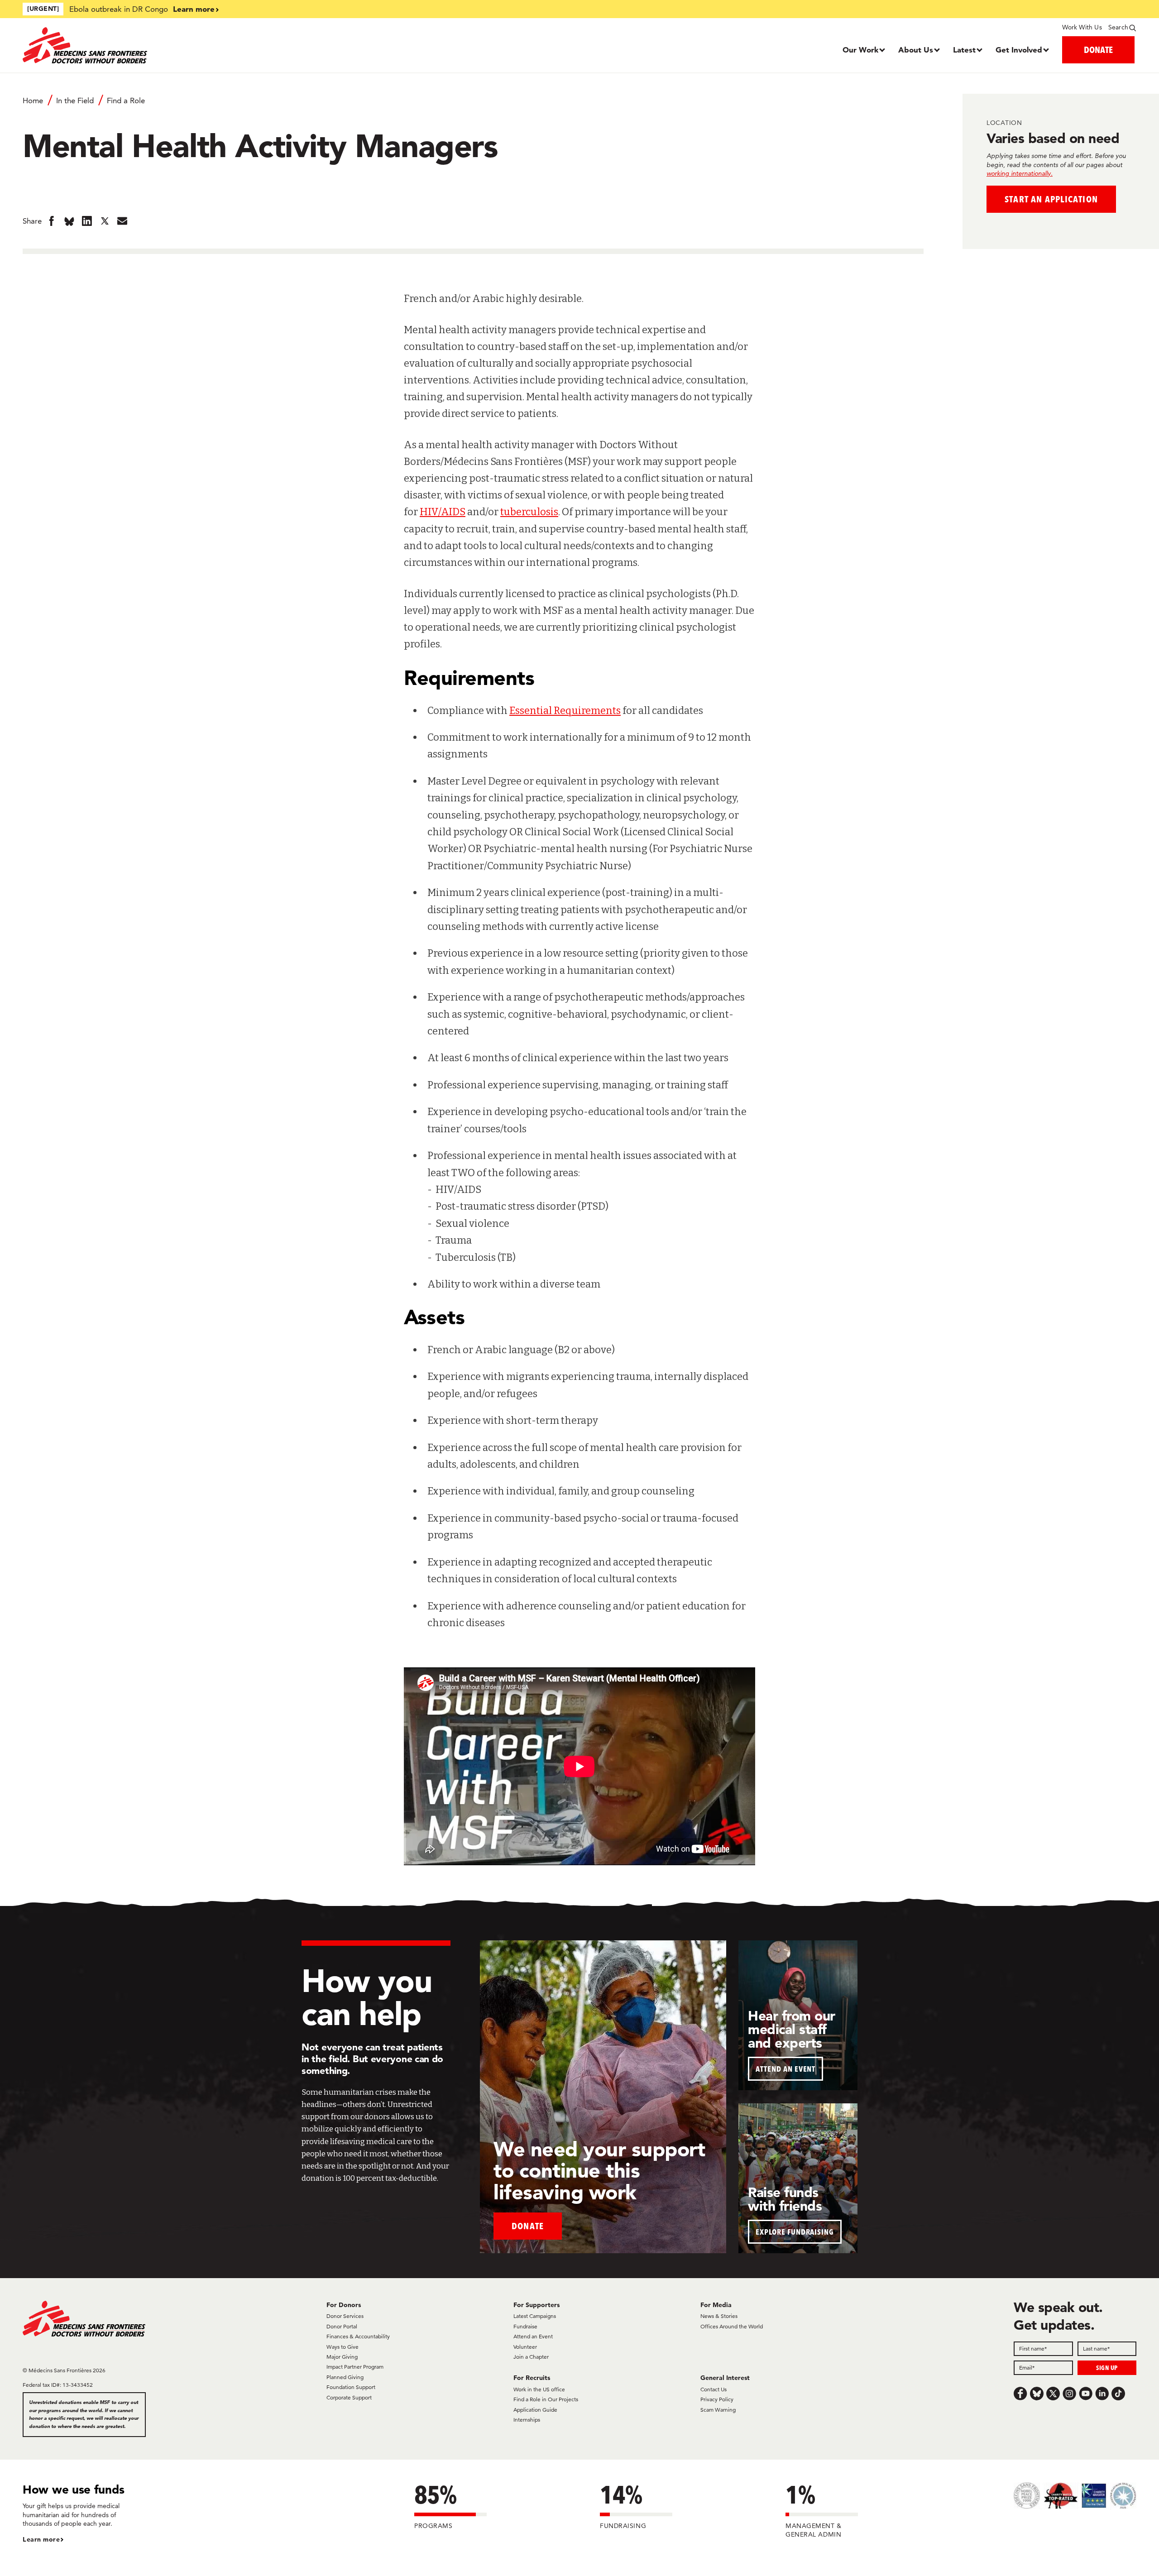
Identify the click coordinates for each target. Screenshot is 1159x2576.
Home (33, 101)
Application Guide (535, 2410)
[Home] (162, 45)
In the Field (75, 101)
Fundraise (525, 2326)
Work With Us (1082, 27)
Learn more (194, 9)
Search (1118, 27)
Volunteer (525, 2347)
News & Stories (719, 2316)
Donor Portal (342, 2326)
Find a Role (126, 101)
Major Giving (342, 2357)
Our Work (860, 50)
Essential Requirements (565, 711)
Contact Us (714, 2389)
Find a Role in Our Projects (546, 2399)
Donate (528, 2226)
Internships (527, 2420)
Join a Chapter (531, 2357)
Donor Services (345, 2316)
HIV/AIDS (443, 512)
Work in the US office (539, 2389)
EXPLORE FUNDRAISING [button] (795, 2232)
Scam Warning (718, 2410)
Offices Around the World (732, 2326)
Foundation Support (351, 2387)
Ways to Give (342, 2347)
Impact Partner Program (355, 2367)
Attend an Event (533, 2336)
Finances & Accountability (358, 2336)
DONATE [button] (1098, 50)
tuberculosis (529, 512)
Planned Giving (345, 2377)
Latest (964, 50)
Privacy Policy (717, 2399)
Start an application (1051, 199)
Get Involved (1019, 50)
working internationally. (1020, 173)
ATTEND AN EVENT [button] (785, 2069)
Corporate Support (349, 2397)
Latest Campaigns (535, 2316)
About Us (916, 50)
